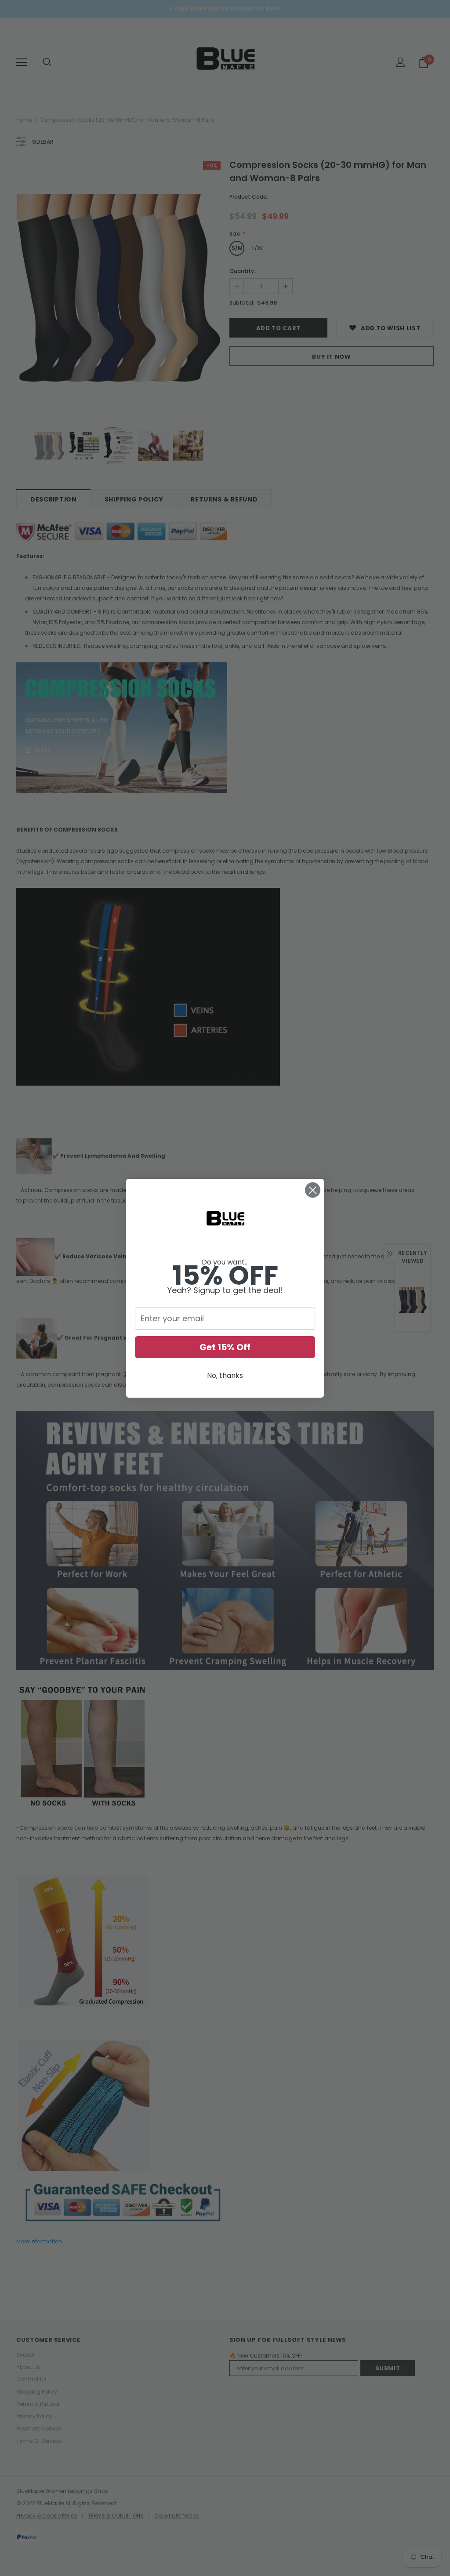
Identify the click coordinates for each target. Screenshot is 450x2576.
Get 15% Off (225, 1347)
